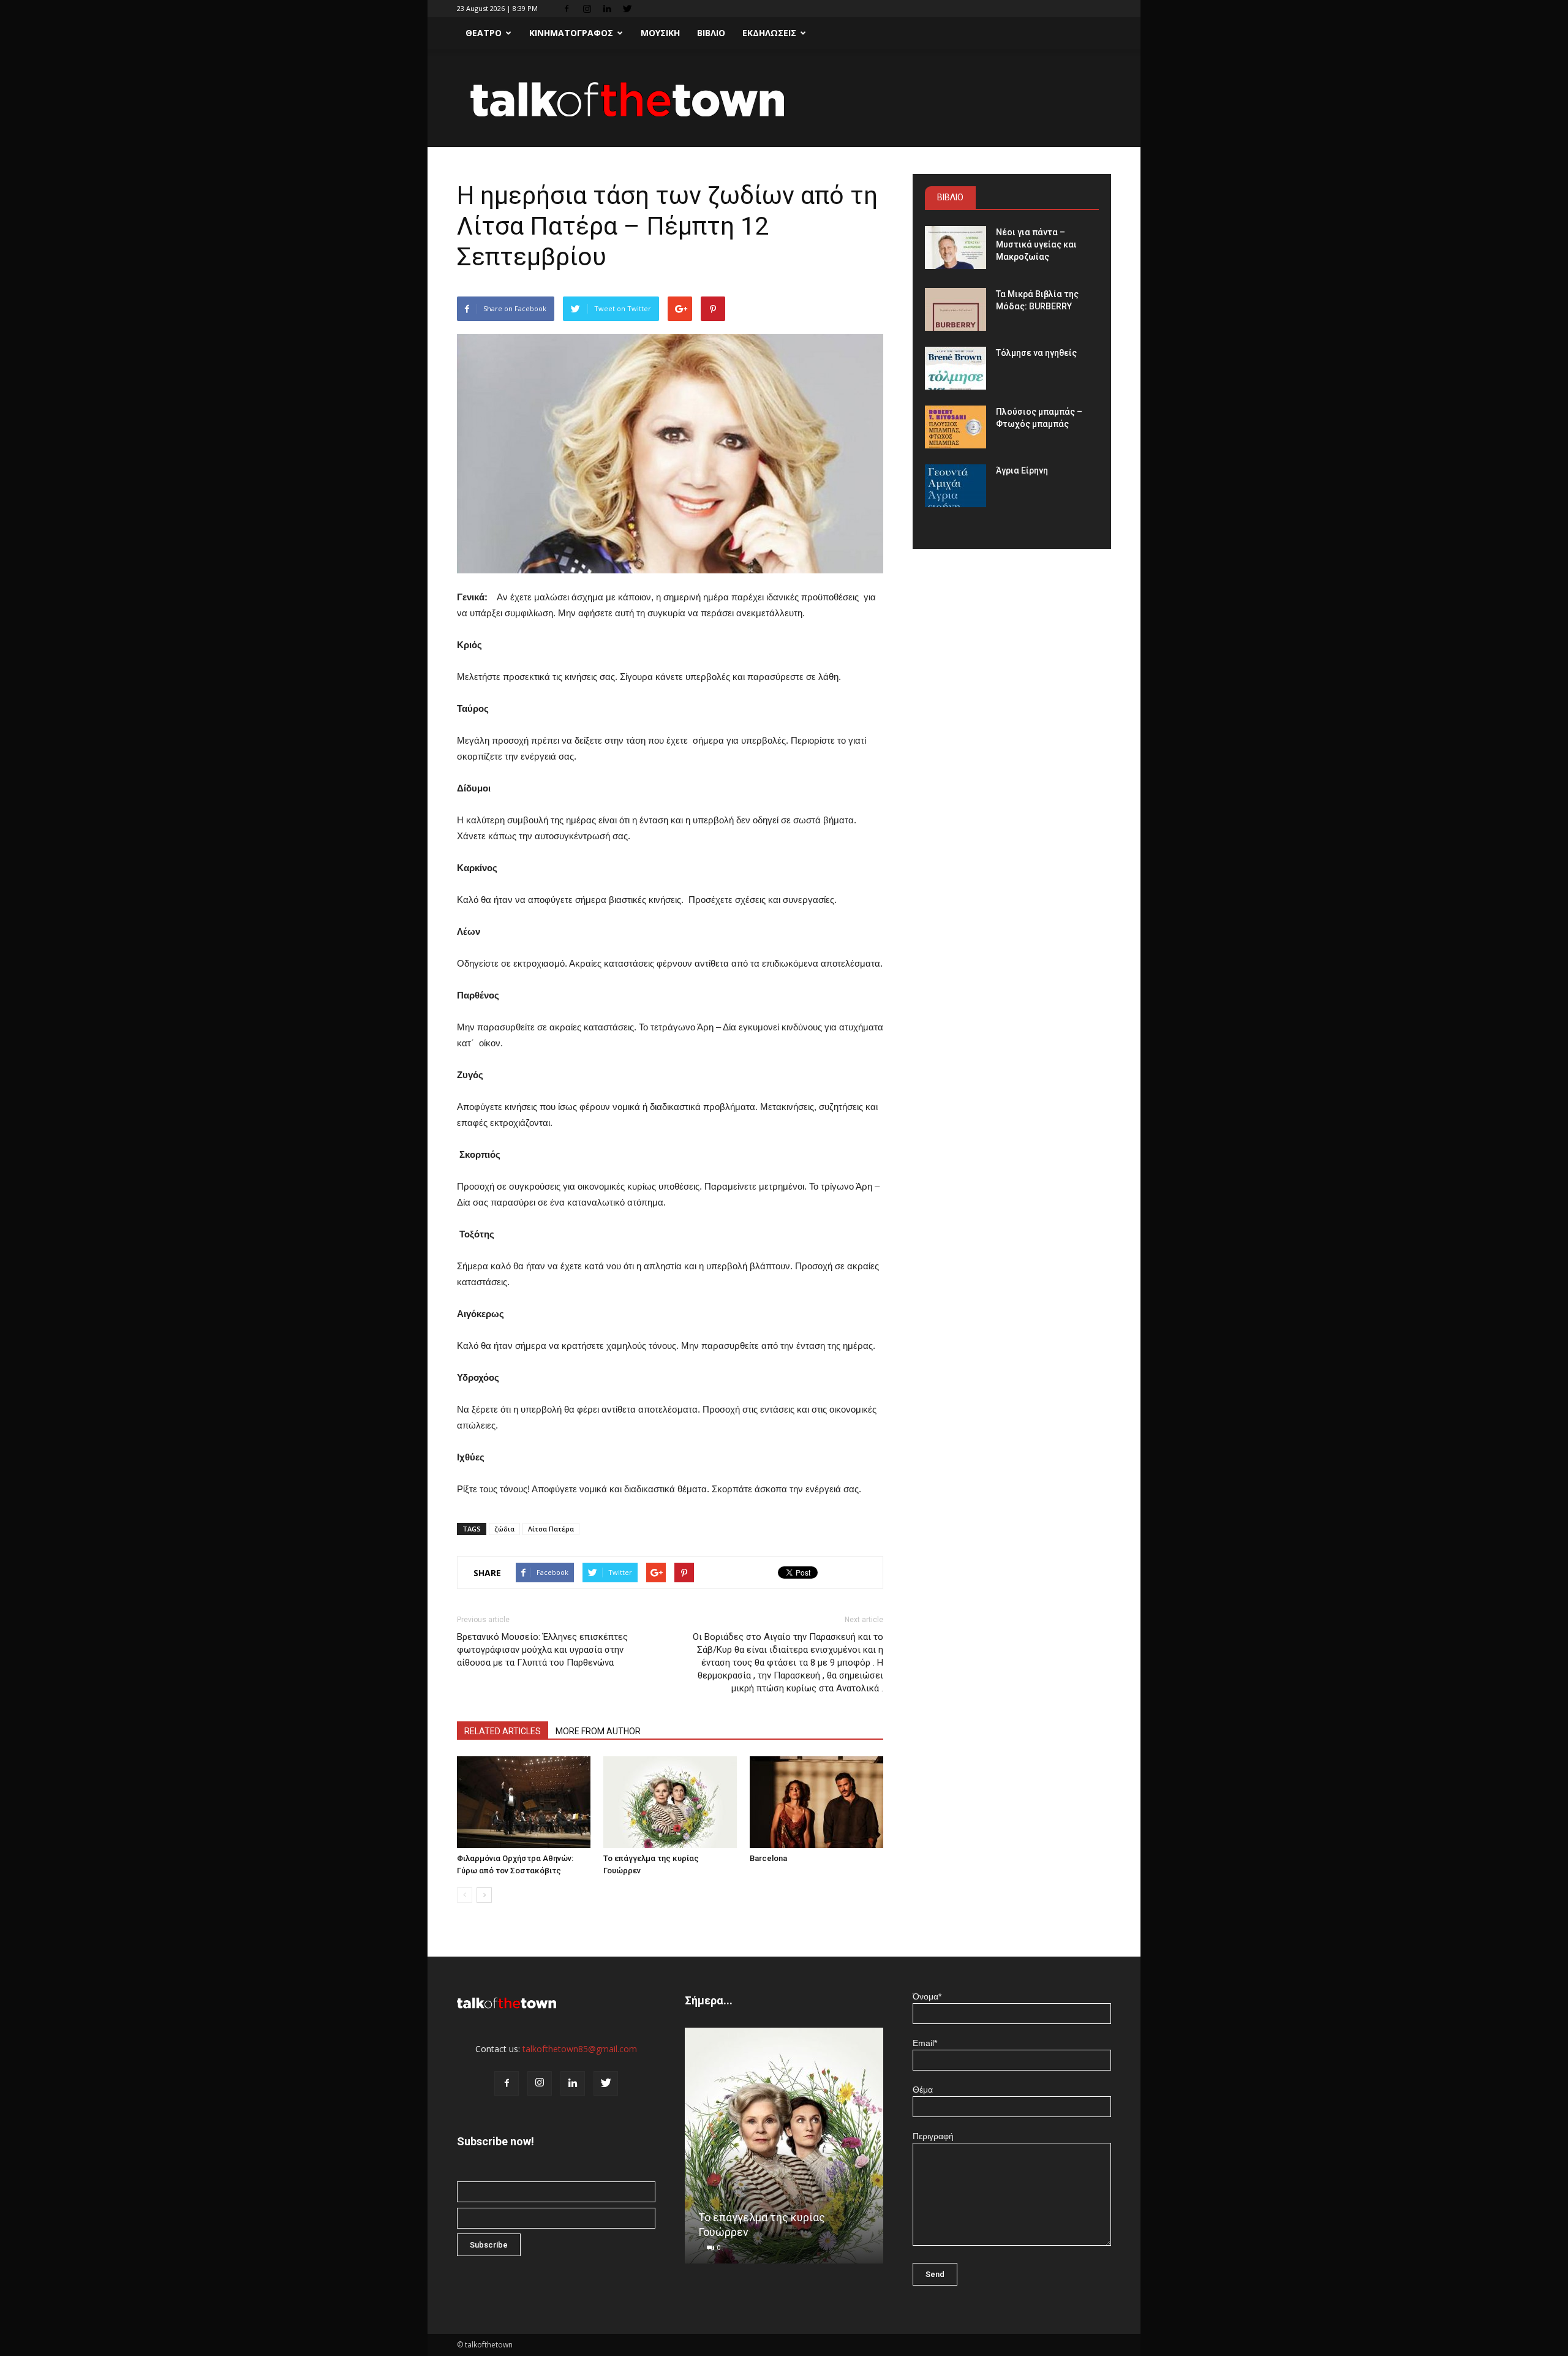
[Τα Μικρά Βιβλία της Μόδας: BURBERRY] (956, 309)
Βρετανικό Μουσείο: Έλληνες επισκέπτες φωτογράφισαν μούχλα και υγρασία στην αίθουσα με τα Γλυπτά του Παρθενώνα (542, 1650)
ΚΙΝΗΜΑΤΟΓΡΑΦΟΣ (571, 33)
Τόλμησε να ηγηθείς (1036, 353)
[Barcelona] (816, 1802)
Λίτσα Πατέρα (551, 1529)
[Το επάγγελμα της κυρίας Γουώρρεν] (670, 1802)
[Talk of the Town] (784, 99)
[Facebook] (567, 9)
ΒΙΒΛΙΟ (711, 33)
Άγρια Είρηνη (1022, 470)
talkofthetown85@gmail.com (580, 2049)
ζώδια (504, 1529)
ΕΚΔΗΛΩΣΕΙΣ (769, 33)
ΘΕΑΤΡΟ (484, 33)
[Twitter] (627, 9)
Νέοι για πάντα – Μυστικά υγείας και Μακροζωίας (1036, 244)
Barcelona (768, 1858)
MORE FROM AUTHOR (598, 1731)
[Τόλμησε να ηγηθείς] (956, 368)
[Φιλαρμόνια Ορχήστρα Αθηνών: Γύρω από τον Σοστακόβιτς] (524, 1802)
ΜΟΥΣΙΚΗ (660, 33)
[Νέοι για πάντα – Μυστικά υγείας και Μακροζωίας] (956, 247)
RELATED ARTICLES (503, 1731)
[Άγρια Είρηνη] (956, 486)
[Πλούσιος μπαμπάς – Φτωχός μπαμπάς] (956, 427)
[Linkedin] (607, 9)
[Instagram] (587, 9)
